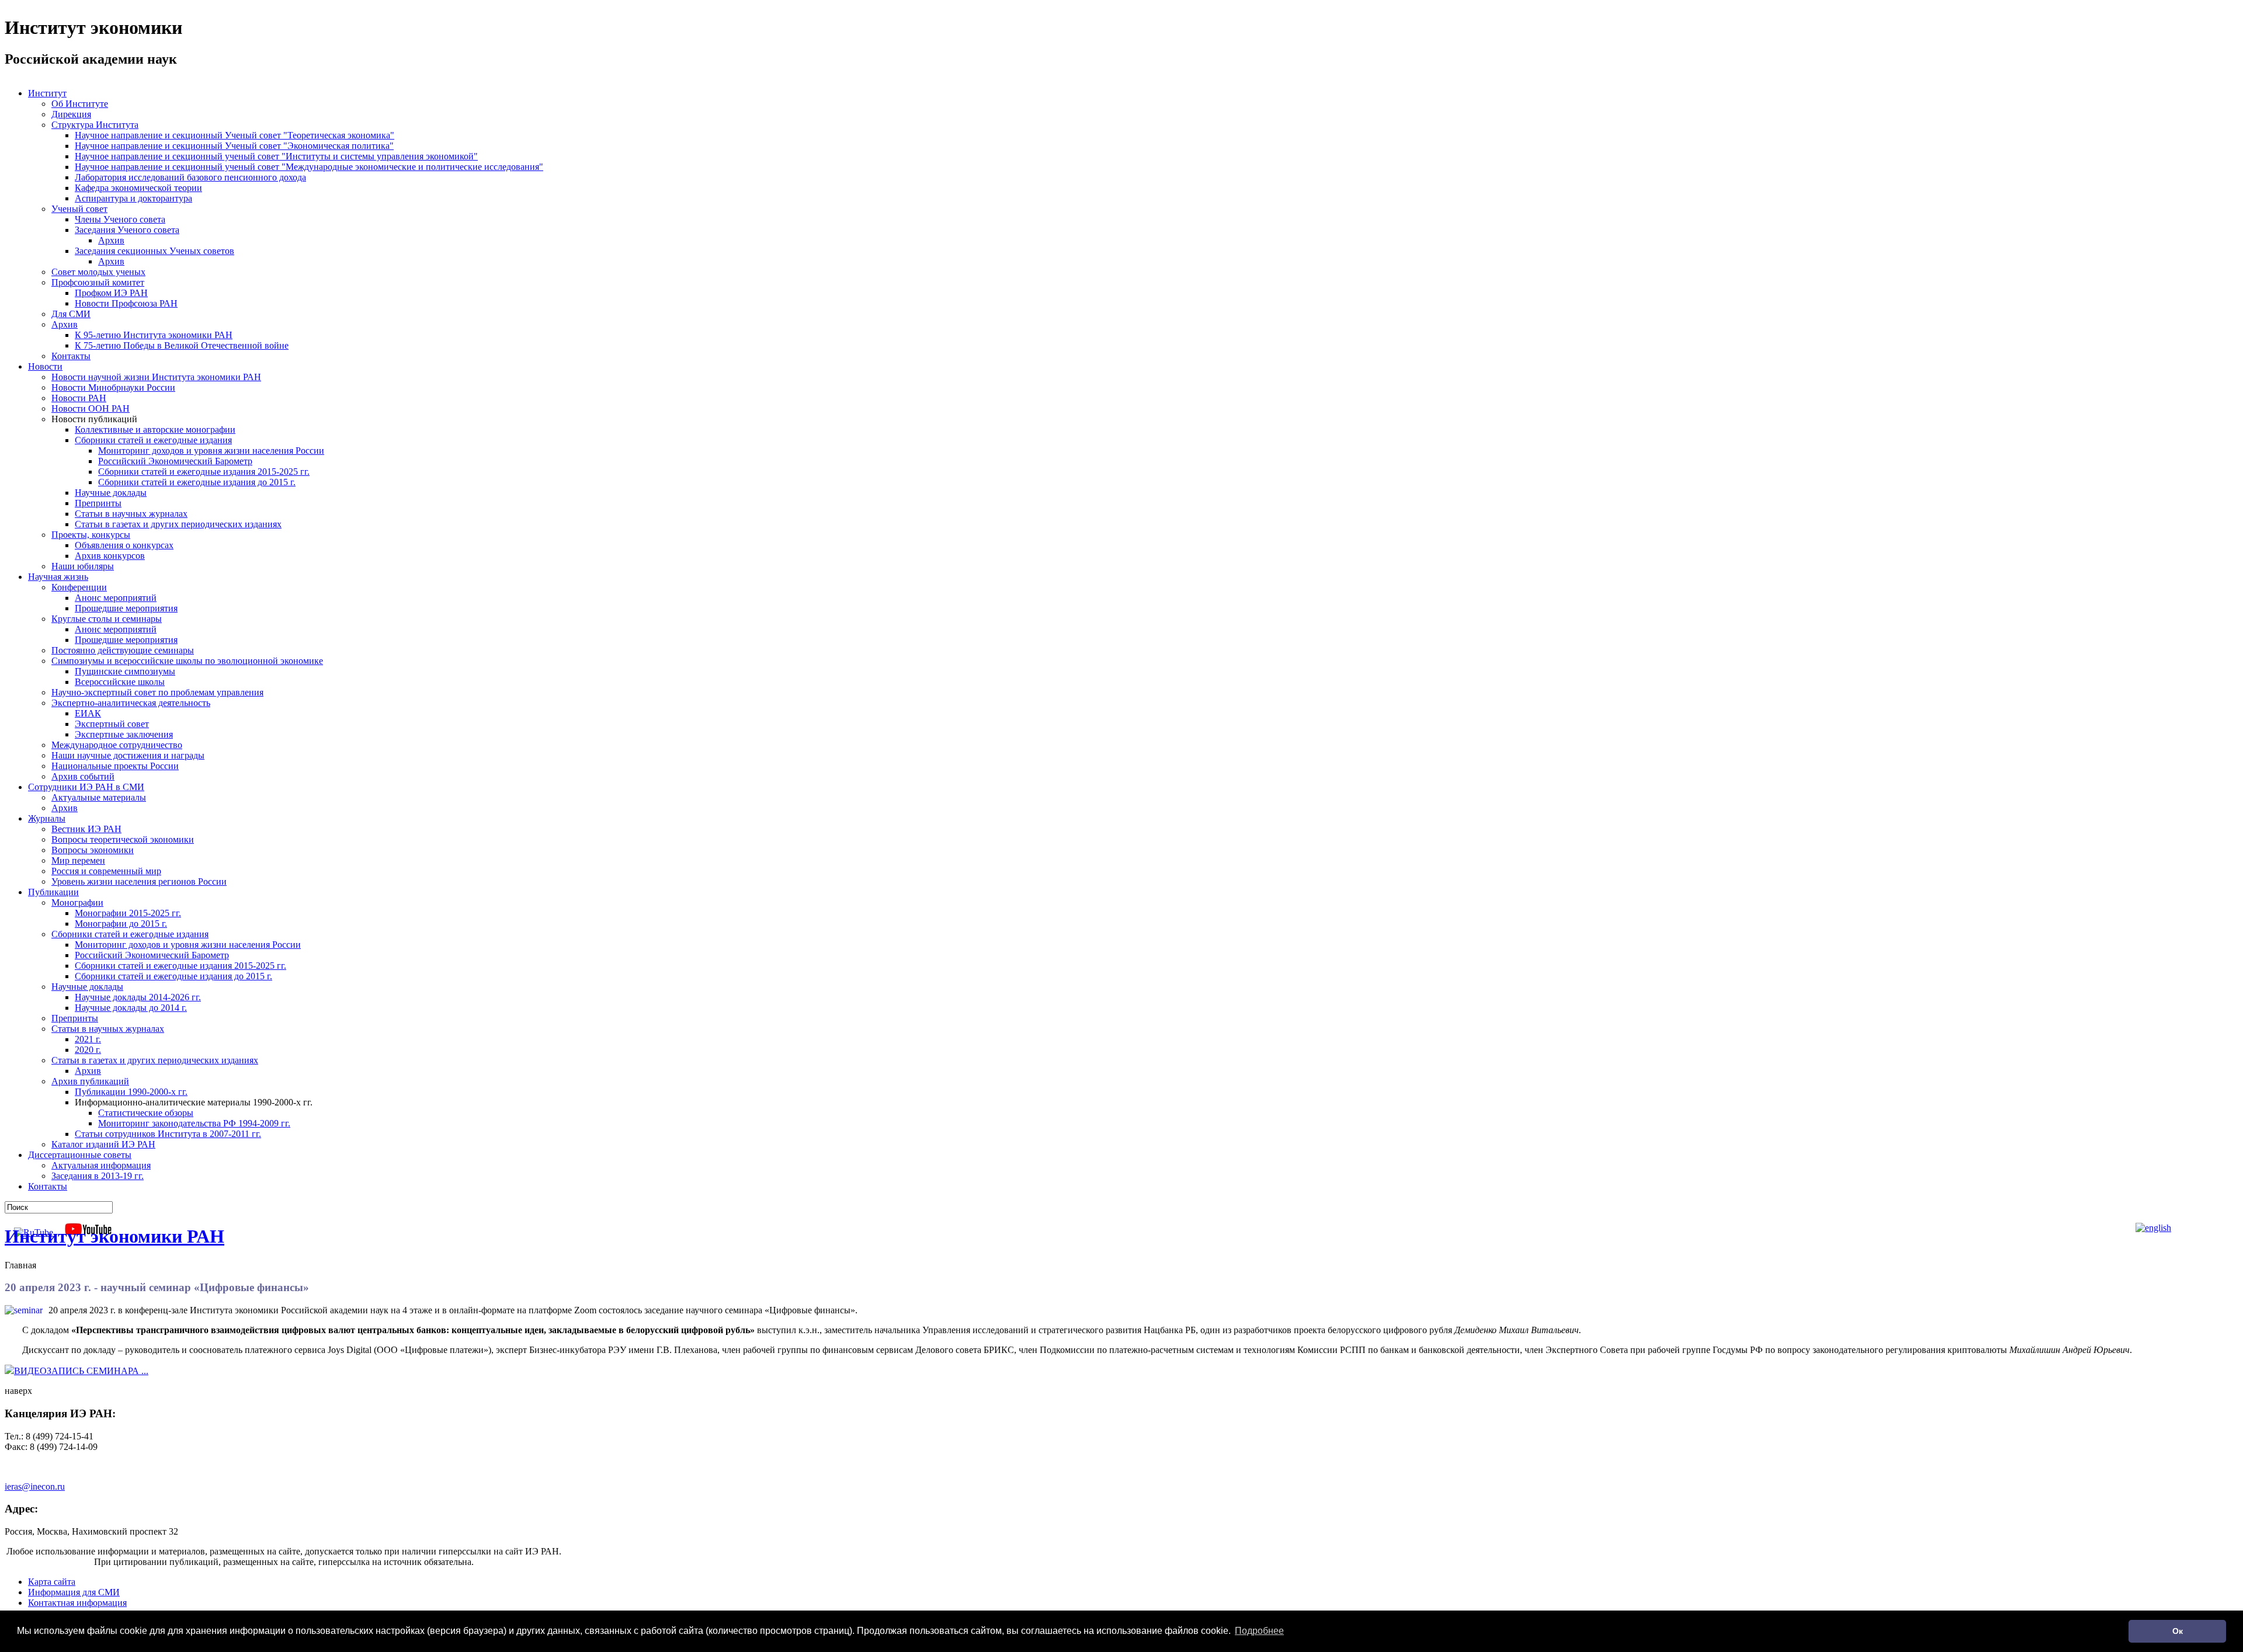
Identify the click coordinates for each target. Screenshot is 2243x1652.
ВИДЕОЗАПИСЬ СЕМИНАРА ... (81, 1371)
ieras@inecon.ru (35, 1486)
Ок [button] (2178, 1631)
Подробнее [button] (1259, 1631)
